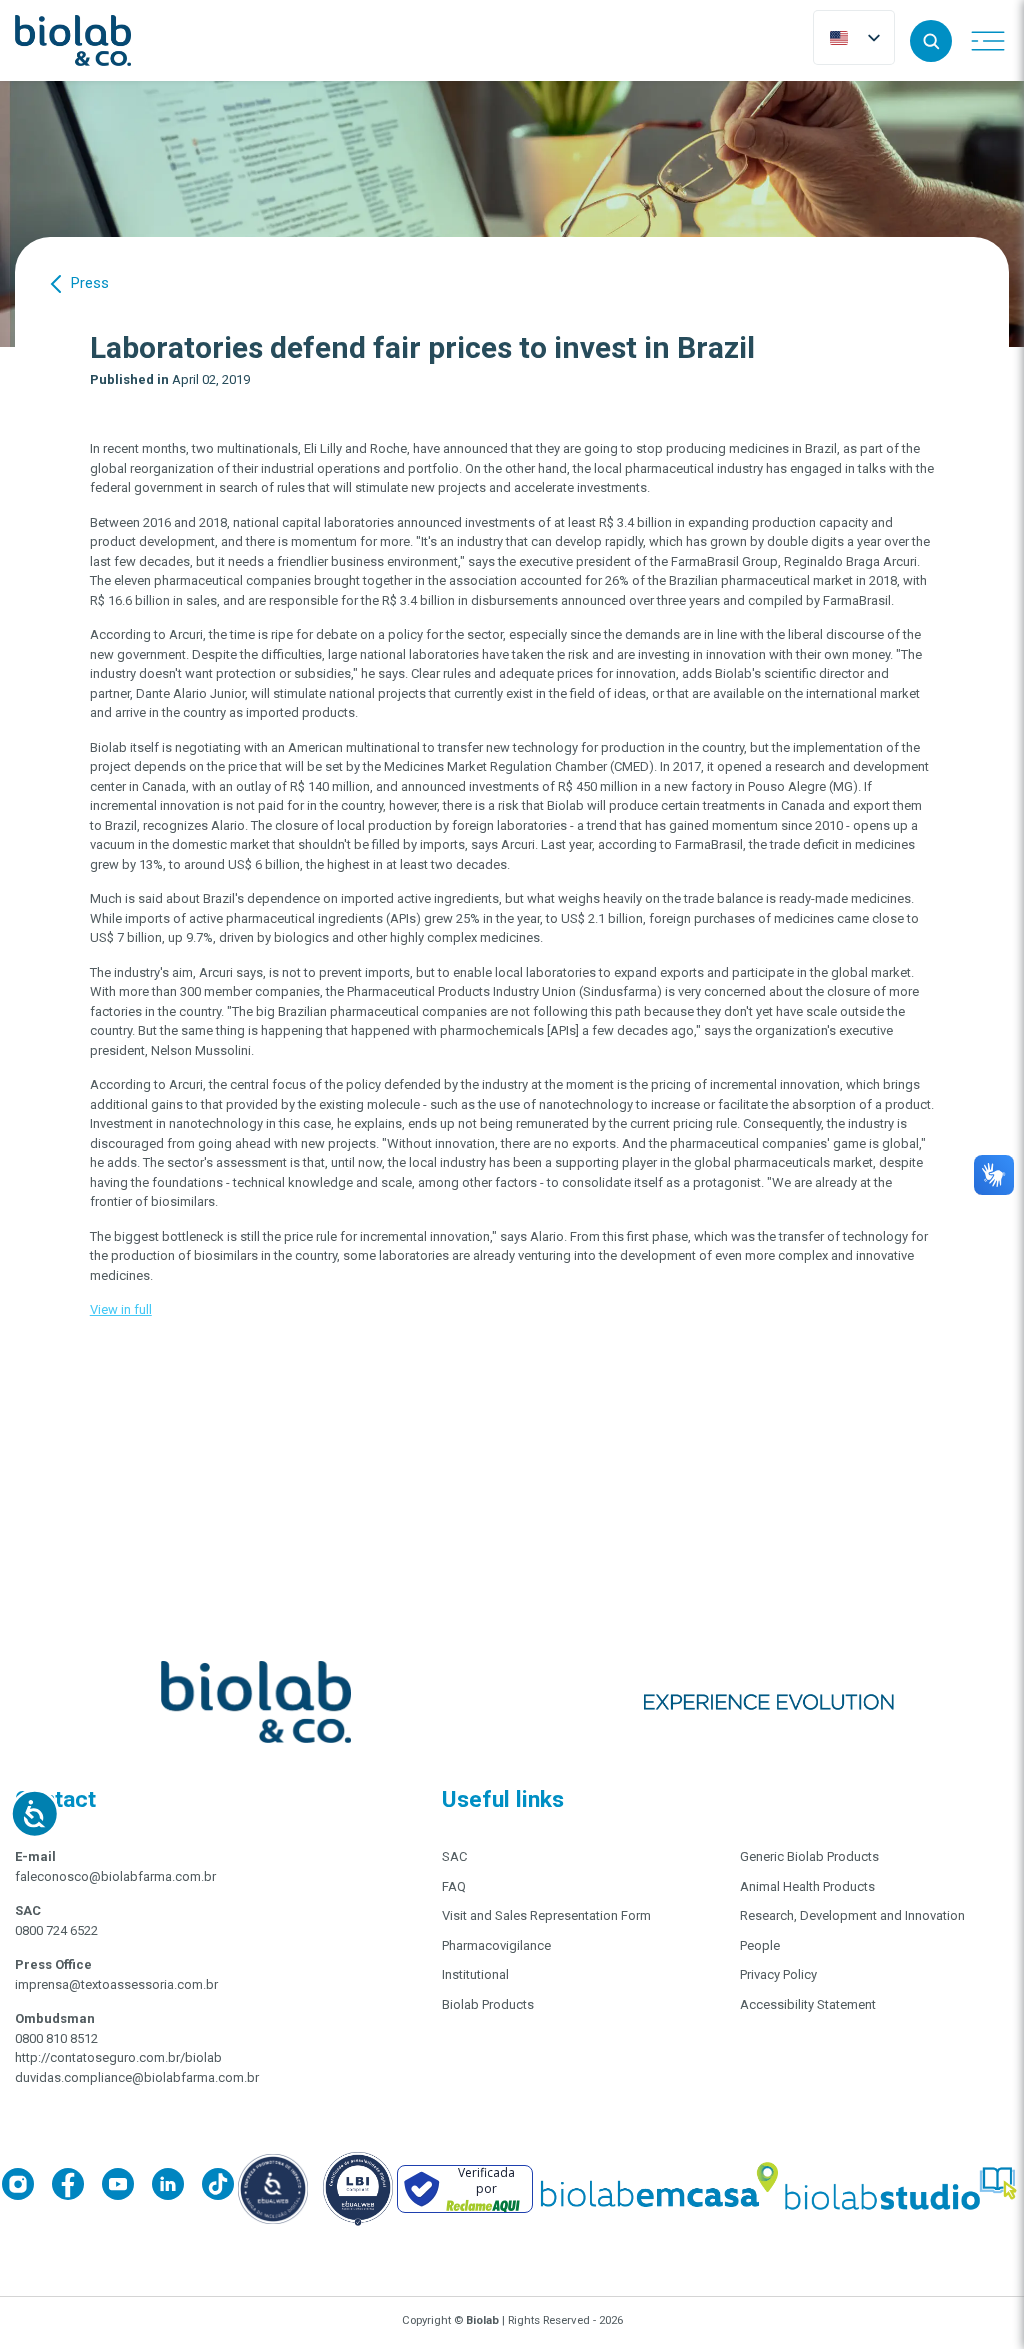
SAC (454, 1856)
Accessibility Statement (808, 2004)
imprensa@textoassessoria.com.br (116, 1984)
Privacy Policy (778, 1974)
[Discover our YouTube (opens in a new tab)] (127, 2187)
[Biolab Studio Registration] (902, 2188)
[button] (931, 41)
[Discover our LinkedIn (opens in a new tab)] (177, 2187)
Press (90, 283)
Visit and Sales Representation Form (546, 1915)
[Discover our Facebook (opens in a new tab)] (77, 2187)
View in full (121, 1309)
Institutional (475, 1974)
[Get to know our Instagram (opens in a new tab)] (27, 2187)
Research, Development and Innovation (852, 1915)
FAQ (454, 1886)
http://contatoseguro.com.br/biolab (118, 2057)
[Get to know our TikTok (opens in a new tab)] (218, 2187)
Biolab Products (488, 2004)
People (760, 1945)
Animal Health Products (807, 1886)
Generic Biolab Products (809, 1856)
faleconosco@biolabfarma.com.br (115, 1876)
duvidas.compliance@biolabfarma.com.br (137, 2077)
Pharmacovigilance (496, 1945)
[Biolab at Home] (658, 2189)
